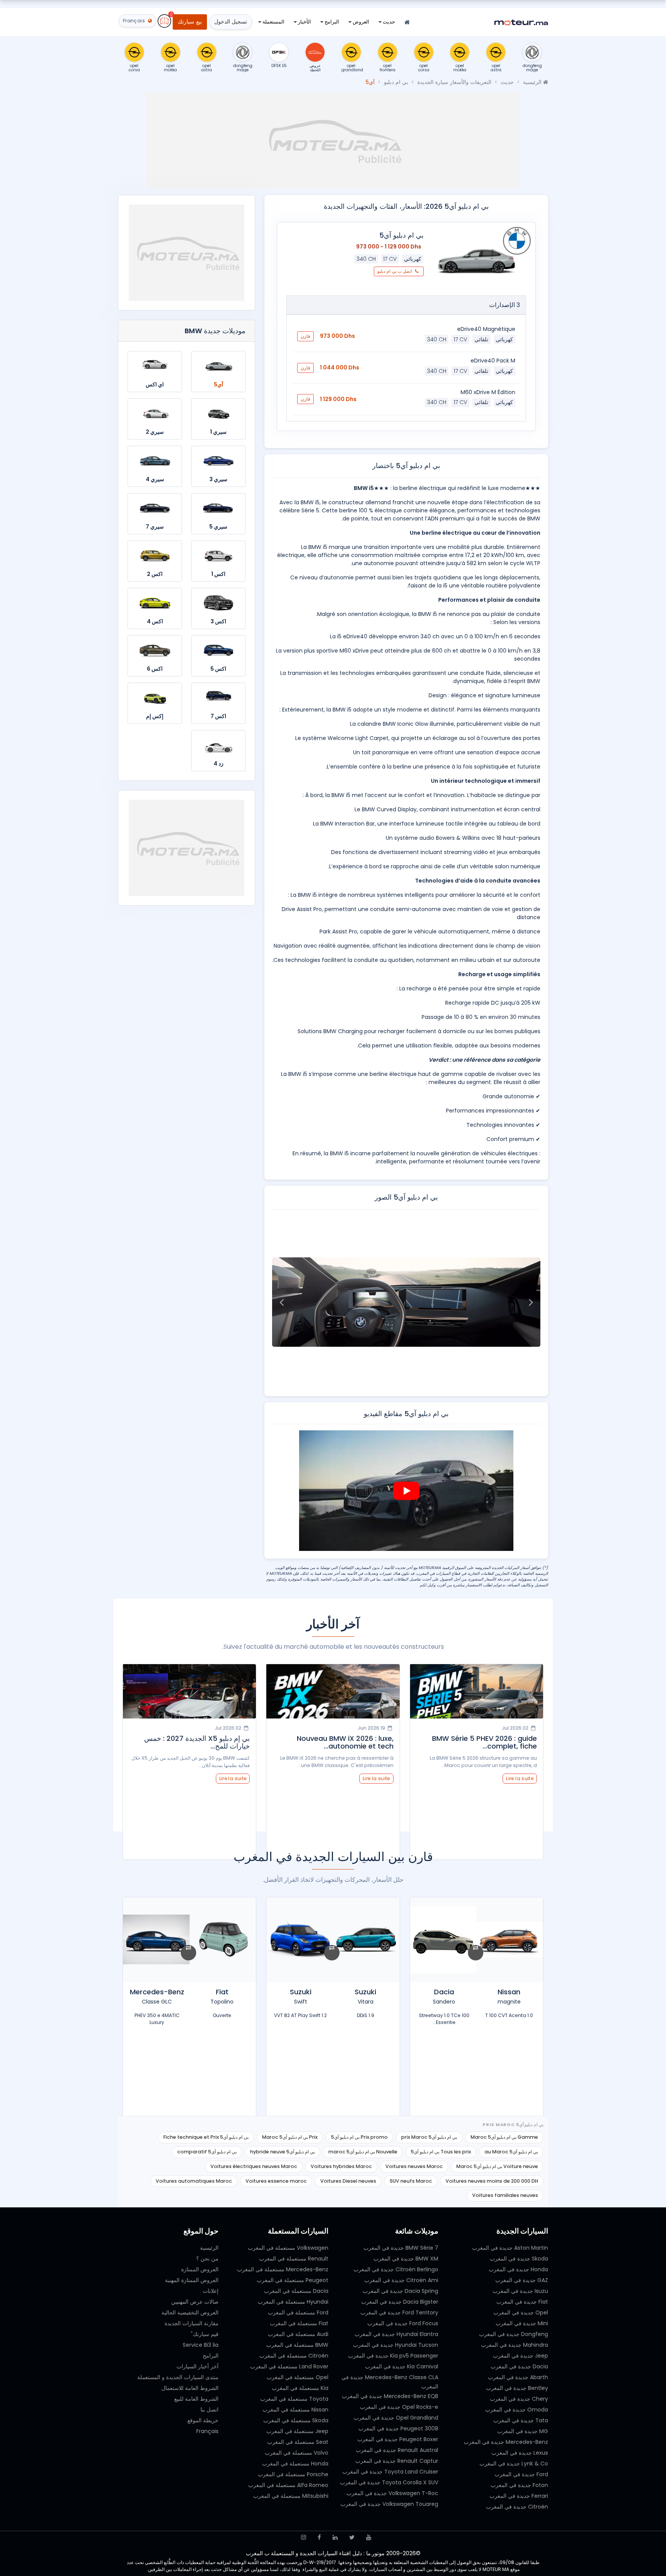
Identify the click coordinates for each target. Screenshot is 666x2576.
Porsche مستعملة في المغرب (293, 2474)
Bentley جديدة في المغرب (517, 2388)
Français (207, 2431)
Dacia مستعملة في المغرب (296, 2291)
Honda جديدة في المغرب (518, 2269)
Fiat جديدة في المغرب (522, 2302)
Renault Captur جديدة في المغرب (397, 2461)
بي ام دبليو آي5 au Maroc (511, 2152)
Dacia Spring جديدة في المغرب (400, 2291)
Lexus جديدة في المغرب (520, 2453)
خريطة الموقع (203, 2420)
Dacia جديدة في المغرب (519, 2366)
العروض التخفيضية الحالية (190, 2313)
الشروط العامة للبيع (196, 2399)
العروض (360, 22)
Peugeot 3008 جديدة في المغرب (398, 2428)
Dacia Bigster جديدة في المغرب (400, 2302)
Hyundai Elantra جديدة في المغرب (396, 2334)
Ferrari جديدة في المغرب (519, 2496)
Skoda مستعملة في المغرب (296, 2420)
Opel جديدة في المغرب (521, 2313)
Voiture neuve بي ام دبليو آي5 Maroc (497, 2166)
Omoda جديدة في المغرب (517, 2410)
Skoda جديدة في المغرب (519, 2259)
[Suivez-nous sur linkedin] (335, 2537)
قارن (305, 336)
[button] (531, 1302)
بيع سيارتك (190, 22)
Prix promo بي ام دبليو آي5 (359, 2137)
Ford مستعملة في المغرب (298, 2313)
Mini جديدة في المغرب (522, 2323)
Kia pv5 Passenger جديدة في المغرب (393, 2356)
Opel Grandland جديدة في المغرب (396, 2418)
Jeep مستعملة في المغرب (297, 2431)
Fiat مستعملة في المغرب (299, 2323)
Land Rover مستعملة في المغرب (289, 2366)
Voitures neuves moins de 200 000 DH (492, 2181)
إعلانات (211, 2291)
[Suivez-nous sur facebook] (319, 2537)
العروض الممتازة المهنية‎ (192, 2280)
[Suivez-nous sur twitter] (352, 2537)
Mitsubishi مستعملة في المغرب (291, 2496)
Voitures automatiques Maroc (194, 2181)
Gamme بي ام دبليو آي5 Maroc (504, 2137)
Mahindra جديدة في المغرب (515, 2345)
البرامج (331, 22)
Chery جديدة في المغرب (519, 2399)
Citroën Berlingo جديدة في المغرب (396, 2269)
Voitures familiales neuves (505, 2195)
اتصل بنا (209, 2410)
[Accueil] (407, 23)
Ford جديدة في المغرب (521, 2474)
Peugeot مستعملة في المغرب (293, 2280)
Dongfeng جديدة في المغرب (514, 2334)
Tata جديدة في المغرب (521, 2420)
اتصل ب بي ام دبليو (395, 271)
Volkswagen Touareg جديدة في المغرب (389, 2504)
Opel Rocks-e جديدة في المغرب (399, 2407)
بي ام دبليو (396, 82)
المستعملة (273, 22)
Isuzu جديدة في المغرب (520, 2291)
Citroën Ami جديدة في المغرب (401, 2280)
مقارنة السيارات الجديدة (192, 2323)
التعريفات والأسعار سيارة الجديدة (454, 82)
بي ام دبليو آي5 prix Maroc (429, 2137)
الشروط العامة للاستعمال (190, 2388)
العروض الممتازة (200, 2269)
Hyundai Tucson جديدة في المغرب (396, 2345)
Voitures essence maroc (276, 2181)
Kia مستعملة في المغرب (300, 2388)
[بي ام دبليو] (517, 241)
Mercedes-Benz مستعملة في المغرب (283, 2269)
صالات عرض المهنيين (195, 2302)
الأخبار (304, 22)
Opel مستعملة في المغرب (298, 2377)
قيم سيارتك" (205, 2334)
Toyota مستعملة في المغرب (294, 2399)
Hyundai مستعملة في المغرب (293, 2302)
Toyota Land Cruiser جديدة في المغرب (390, 2472)
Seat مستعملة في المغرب (298, 2442)
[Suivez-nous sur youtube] (369, 2537)
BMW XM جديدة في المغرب (406, 2259)
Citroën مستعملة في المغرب (294, 2356)
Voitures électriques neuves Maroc (254, 2166)
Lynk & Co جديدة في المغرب (514, 2464)
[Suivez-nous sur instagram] (304, 2537)
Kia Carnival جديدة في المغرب (402, 2366)
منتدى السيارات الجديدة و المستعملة (178, 2377)
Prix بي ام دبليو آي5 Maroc (290, 2137)
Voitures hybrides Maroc (341, 2166)
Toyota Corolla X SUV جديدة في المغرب (389, 2482)
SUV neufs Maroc (411, 2181)
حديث (388, 22)
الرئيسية (533, 82)
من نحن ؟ (207, 2259)
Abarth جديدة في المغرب (518, 2377)
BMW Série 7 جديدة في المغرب (401, 2248)
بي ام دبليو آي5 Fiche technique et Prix (206, 2137)
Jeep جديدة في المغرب (521, 2356)
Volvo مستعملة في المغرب (297, 2453)
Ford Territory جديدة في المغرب (399, 2313)
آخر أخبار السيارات (198, 2366)
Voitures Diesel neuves (348, 2181)
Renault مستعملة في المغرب (294, 2259)
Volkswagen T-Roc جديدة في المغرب (392, 2493)
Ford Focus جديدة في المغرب (403, 2323)
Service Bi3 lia (201, 2345)
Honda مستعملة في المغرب (295, 2464)
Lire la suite (520, 1778)
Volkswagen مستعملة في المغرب (288, 2248)
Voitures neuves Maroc (414, 2166)
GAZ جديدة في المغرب (522, 2280)
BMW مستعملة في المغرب (297, 2345)
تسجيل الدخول (231, 22)
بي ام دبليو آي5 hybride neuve (283, 2152)
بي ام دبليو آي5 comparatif (207, 2152)
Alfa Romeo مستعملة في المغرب (288, 2485)
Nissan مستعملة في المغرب (295, 2410)
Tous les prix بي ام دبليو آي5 (441, 2152)
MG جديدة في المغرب (523, 2431)
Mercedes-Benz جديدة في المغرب (506, 2442)
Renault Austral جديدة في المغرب (397, 2450)
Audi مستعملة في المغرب (298, 2334)
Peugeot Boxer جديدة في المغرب (398, 2439)
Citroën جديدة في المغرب (517, 2507)
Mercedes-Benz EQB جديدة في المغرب (390, 2396)
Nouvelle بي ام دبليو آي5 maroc (363, 2152)
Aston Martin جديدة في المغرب (510, 2248)
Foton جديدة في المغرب (519, 2485)
